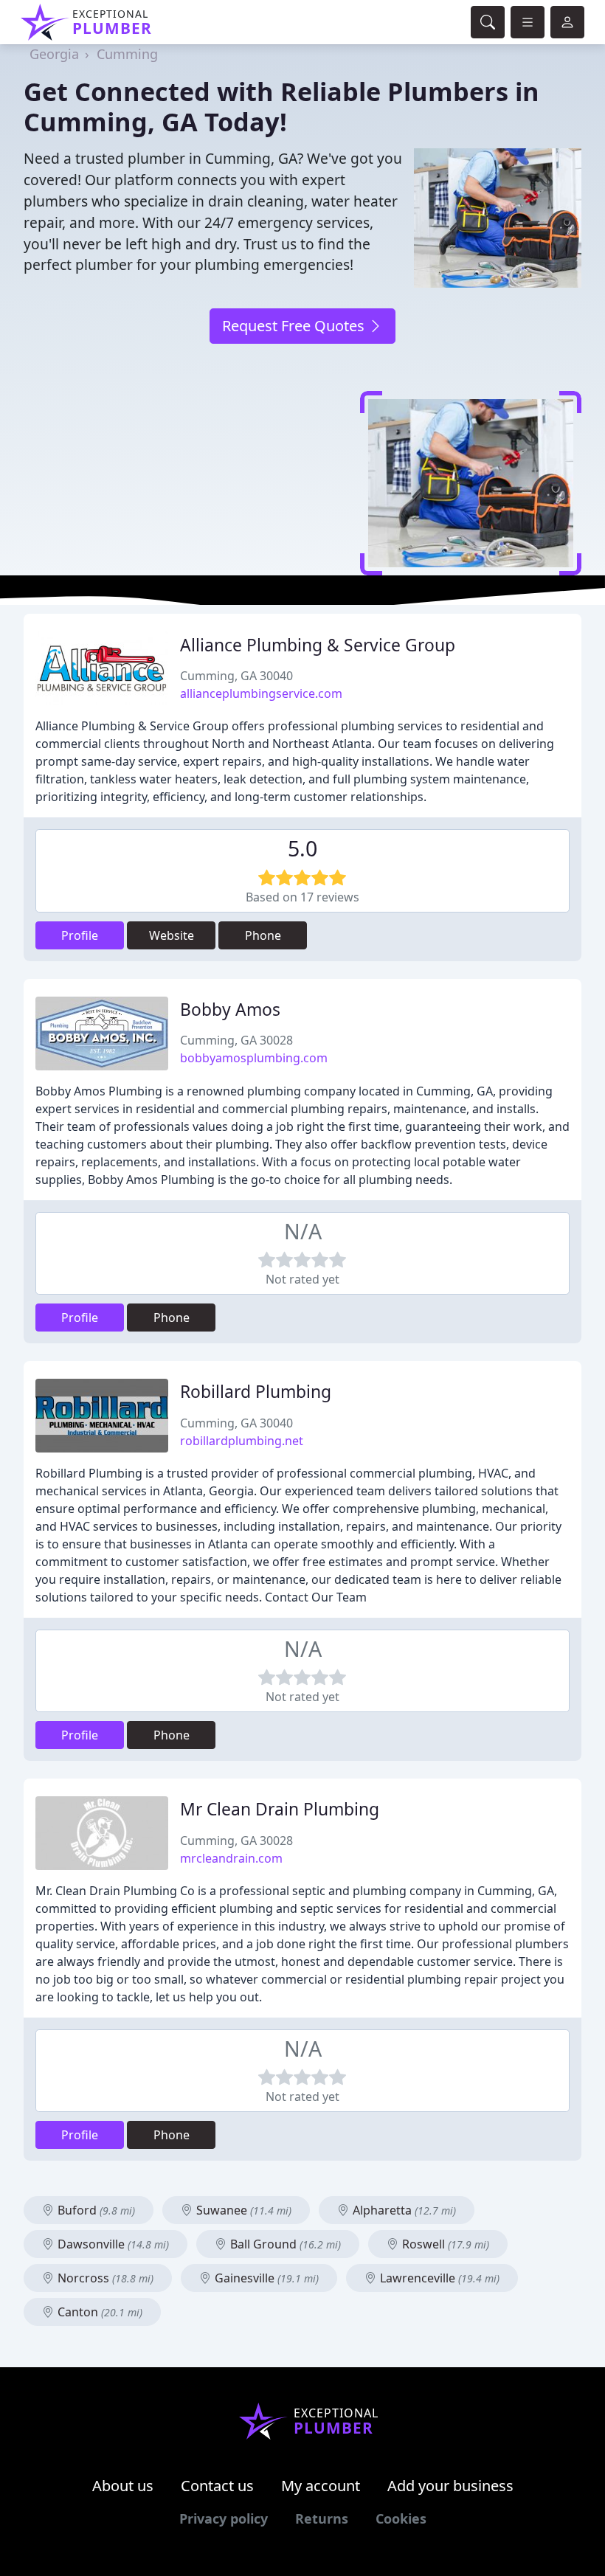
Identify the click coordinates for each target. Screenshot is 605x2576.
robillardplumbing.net (242, 1441)
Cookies (401, 2518)
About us (123, 2486)
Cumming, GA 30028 (236, 1040)
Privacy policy (224, 2518)
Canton (98, 2312)
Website (172, 935)
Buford (95, 2210)
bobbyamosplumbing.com (254, 1058)
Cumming (127, 54)
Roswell (444, 2244)
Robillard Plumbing (256, 1392)
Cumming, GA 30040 (236, 676)
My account (321, 2486)
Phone (263, 935)
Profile (80, 935)
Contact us (217, 2486)
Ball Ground (284, 2244)
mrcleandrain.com (231, 1858)
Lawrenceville (438, 2278)
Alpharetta (403, 2210)
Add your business (450, 2486)
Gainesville (265, 2278)
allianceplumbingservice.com (261, 693)
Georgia (54, 54)
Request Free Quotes (295, 326)
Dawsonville (112, 2244)
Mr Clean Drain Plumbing (280, 1809)
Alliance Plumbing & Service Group (318, 645)
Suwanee (242, 2210)
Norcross (104, 2278)
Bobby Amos (230, 1010)
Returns (322, 2518)
